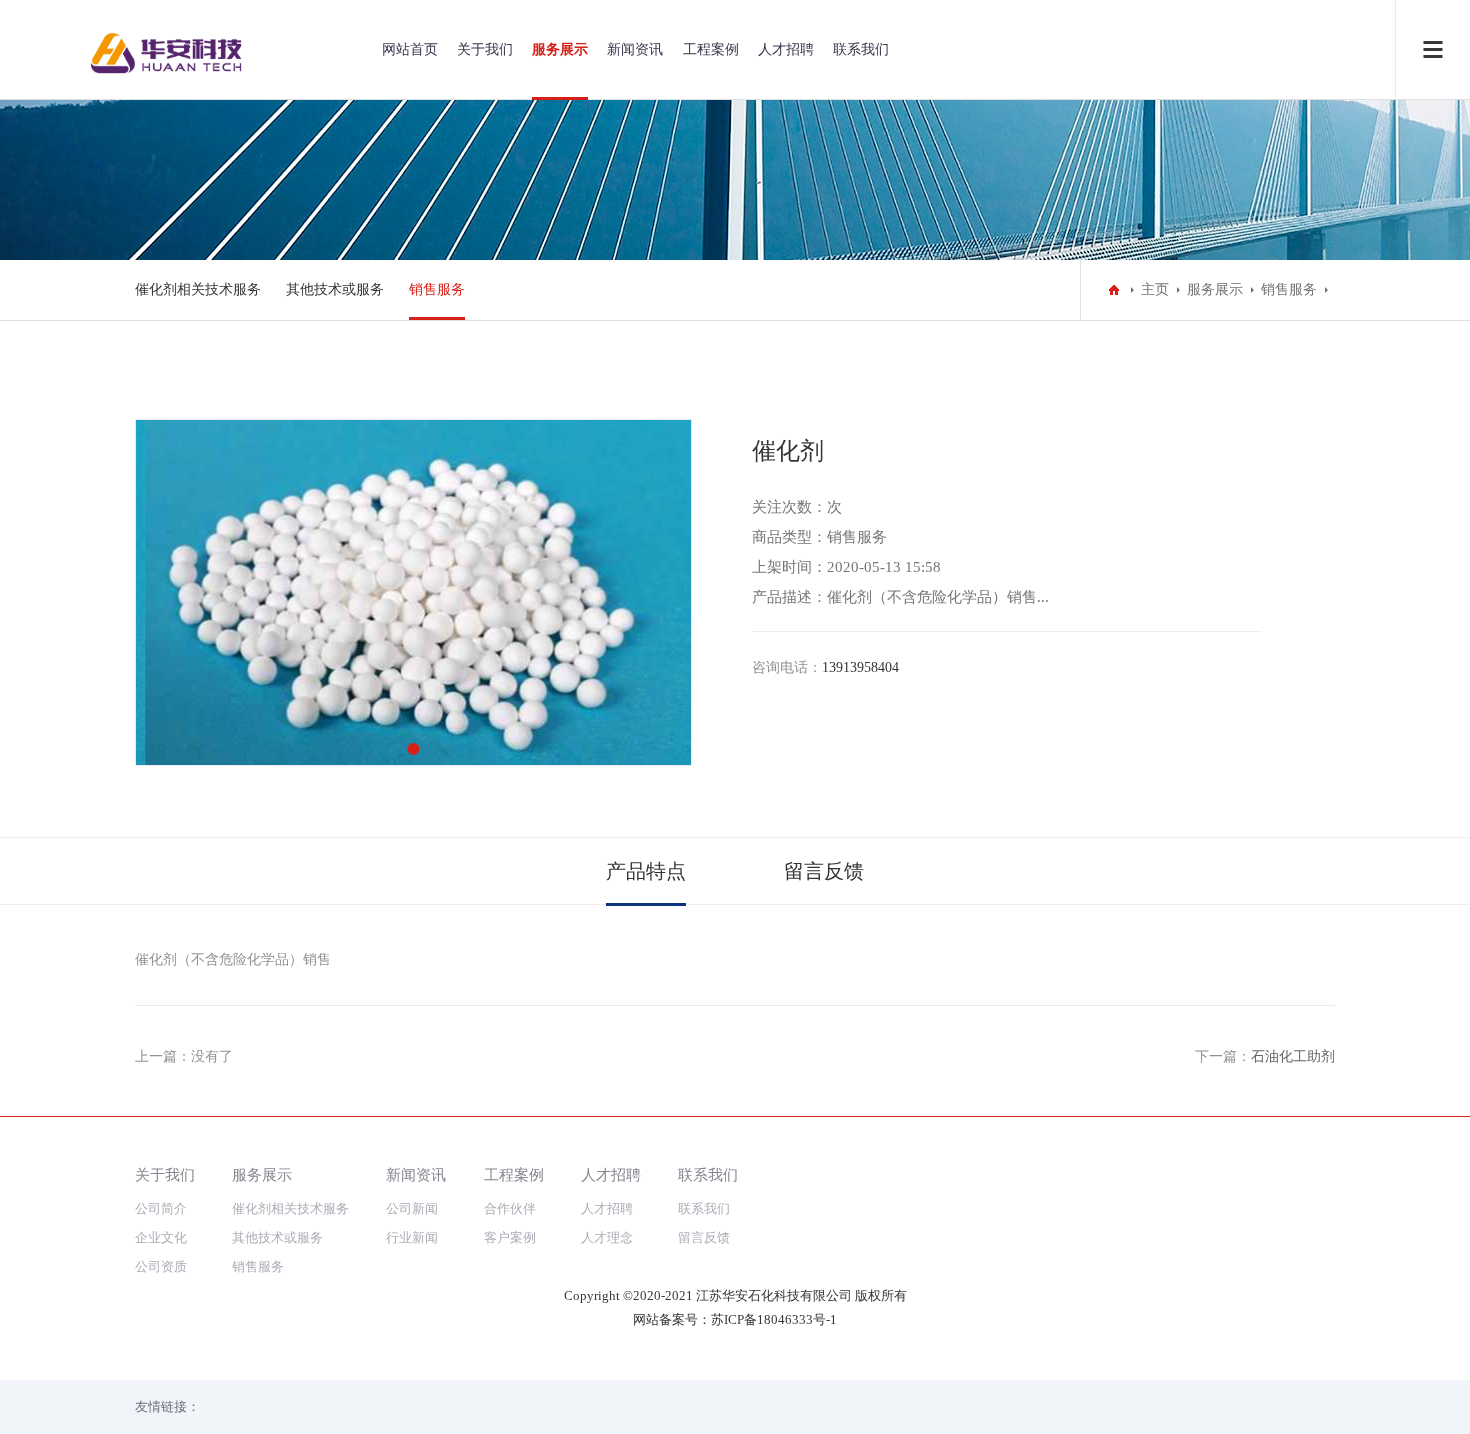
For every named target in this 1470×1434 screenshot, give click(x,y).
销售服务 (437, 289)
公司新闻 (412, 1208)
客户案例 (510, 1237)
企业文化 (161, 1237)
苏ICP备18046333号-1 (774, 1319)
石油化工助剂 (1293, 1056)
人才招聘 (786, 49)
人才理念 (607, 1237)
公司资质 (161, 1266)
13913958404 (860, 667)
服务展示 (560, 49)
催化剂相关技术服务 (198, 289)
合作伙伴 (510, 1208)
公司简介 (161, 1208)
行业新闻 (412, 1237)
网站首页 (410, 49)
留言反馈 (824, 871)
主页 (1155, 289)
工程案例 (711, 49)
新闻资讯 (635, 49)
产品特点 (646, 871)
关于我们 (485, 49)
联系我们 (861, 49)
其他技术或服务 (335, 289)
